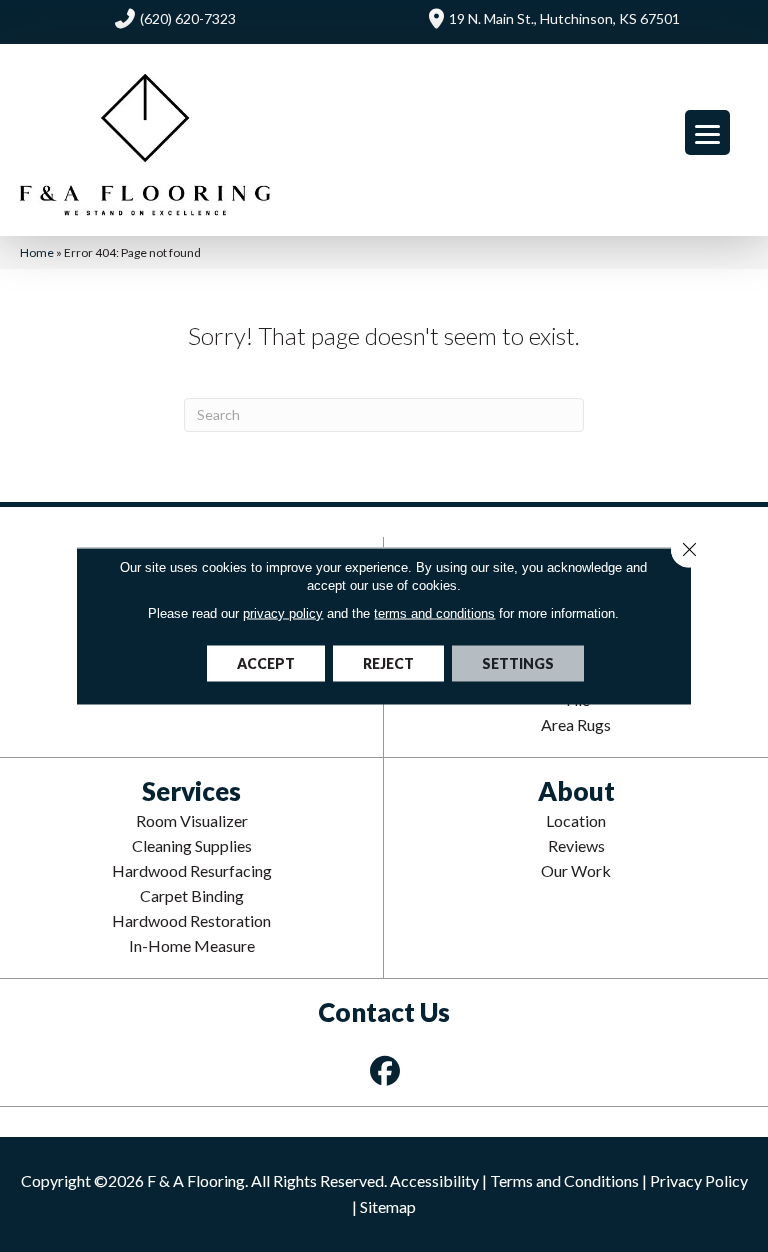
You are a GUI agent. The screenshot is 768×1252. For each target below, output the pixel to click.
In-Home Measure (192, 945)
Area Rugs (576, 724)
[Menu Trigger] (707, 132)
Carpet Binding (192, 895)
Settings (518, 663)
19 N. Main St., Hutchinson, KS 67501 (564, 18)
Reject (388, 663)
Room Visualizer (192, 820)
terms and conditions (434, 613)
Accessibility (434, 1180)
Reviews (576, 845)
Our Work (576, 870)
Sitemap (388, 1206)
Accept (266, 663)
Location (576, 820)
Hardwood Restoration (191, 920)
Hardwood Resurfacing (192, 870)
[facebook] (386, 1070)
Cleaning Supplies (192, 845)
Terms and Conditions (564, 1180)
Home (37, 252)
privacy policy (283, 613)
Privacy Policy (699, 1180)
